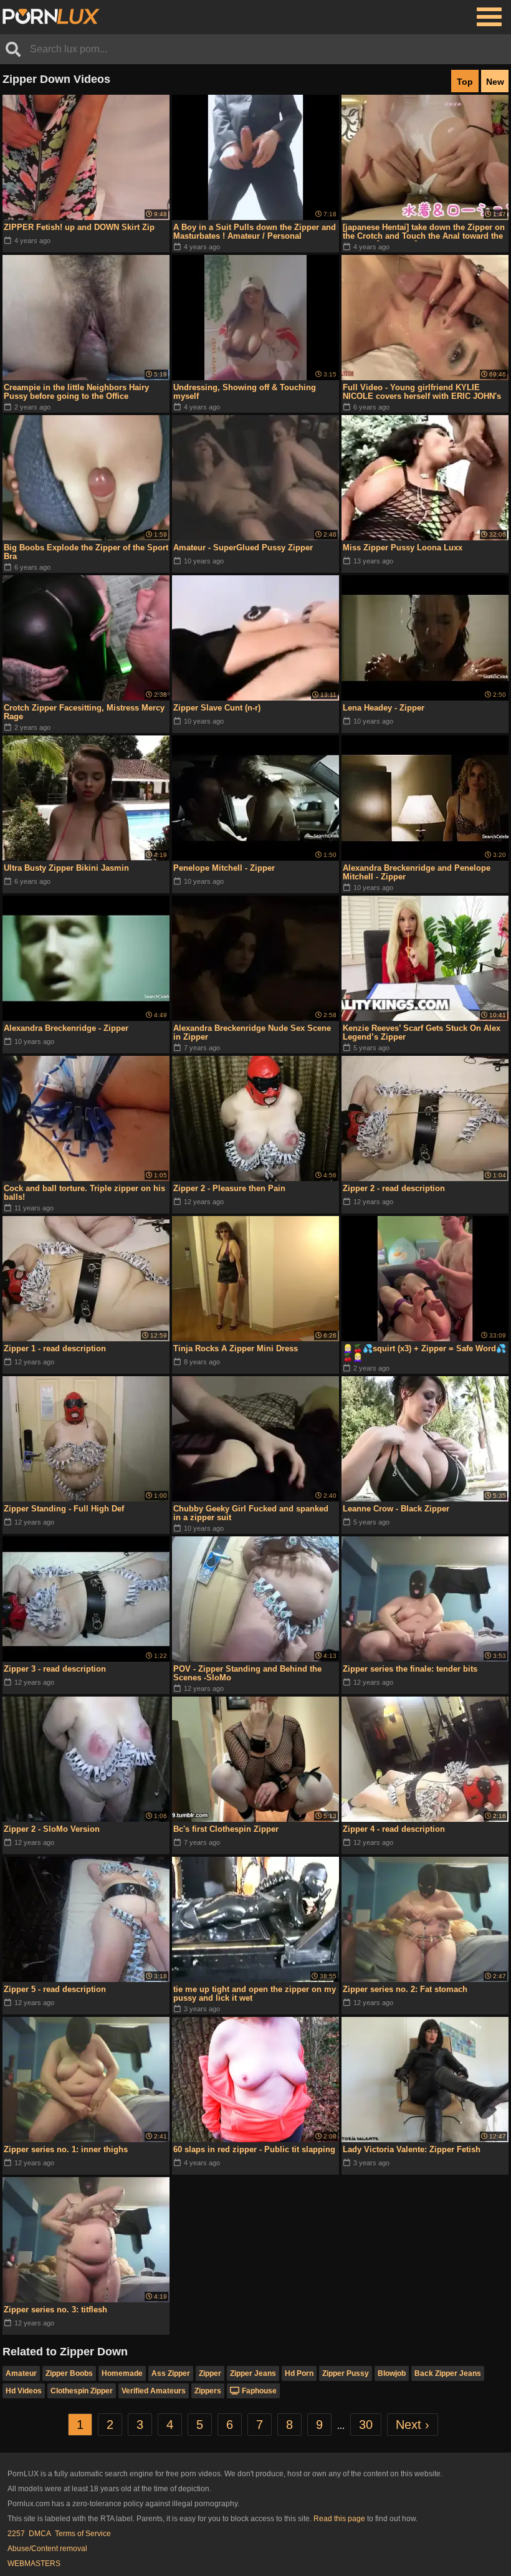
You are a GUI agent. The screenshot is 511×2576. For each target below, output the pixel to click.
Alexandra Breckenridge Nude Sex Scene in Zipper (252, 1032)
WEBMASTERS (34, 2564)
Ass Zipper (171, 2373)
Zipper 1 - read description (55, 1348)
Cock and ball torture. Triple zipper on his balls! (84, 1193)
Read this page (339, 2519)
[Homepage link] (51, 17)
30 (366, 2425)
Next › (413, 2425)
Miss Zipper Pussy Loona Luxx (403, 548)
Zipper (210, 2373)
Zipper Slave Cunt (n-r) (217, 708)
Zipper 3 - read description (55, 1669)
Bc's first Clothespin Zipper (226, 1829)
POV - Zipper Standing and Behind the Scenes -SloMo (247, 1673)
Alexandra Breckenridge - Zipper (66, 1028)
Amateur (21, 2373)
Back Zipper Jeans (448, 2373)
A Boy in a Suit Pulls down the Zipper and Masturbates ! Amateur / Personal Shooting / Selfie (255, 232)
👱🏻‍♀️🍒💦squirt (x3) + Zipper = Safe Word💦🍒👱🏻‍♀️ (424, 1353)
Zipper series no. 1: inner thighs (66, 2149)
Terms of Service (83, 2534)
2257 (16, 2534)
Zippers (208, 2391)
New (495, 82)
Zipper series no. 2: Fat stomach (405, 1989)
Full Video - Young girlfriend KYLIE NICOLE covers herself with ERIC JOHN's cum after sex (422, 392)
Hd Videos (24, 2391)
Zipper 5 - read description (55, 1989)
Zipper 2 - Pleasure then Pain (229, 1188)
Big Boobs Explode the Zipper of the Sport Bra (86, 552)
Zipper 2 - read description (394, 1188)
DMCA (40, 2534)
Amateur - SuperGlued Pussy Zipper (243, 548)
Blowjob (392, 2373)
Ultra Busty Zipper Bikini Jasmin (66, 868)
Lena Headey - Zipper (384, 708)
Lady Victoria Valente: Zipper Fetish (412, 2149)
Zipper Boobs (69, 2373)
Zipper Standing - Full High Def (64, 1509)
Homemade (122, 2373)
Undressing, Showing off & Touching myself (245, 392)
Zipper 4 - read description (394, 1829)
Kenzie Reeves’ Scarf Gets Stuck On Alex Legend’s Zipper (422, 1032)
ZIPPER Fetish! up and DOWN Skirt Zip (79, 227)
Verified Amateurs (154, 2391)
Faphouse (259, 2391)
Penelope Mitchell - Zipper (224, 868)
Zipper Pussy (346, 2373)
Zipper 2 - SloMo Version (52, 1829)
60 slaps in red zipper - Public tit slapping (254, 2149)
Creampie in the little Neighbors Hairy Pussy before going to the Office (76, 392)
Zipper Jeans (253, 2373)
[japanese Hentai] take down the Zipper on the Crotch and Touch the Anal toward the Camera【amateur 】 (424, 232)
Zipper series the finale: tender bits (410, 1669)
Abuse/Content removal (47, 2549)
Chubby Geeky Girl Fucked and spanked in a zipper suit (251, 1513)
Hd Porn (299, 2373)
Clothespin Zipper (82, 2391)
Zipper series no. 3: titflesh (55, 2310)
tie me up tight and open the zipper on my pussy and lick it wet (255, 1994)
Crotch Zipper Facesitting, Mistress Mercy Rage (84, 712)
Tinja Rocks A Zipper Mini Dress (236, 1348)
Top (465, 82)
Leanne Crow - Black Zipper (396, 1509)
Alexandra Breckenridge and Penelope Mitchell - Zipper (417, 872)
